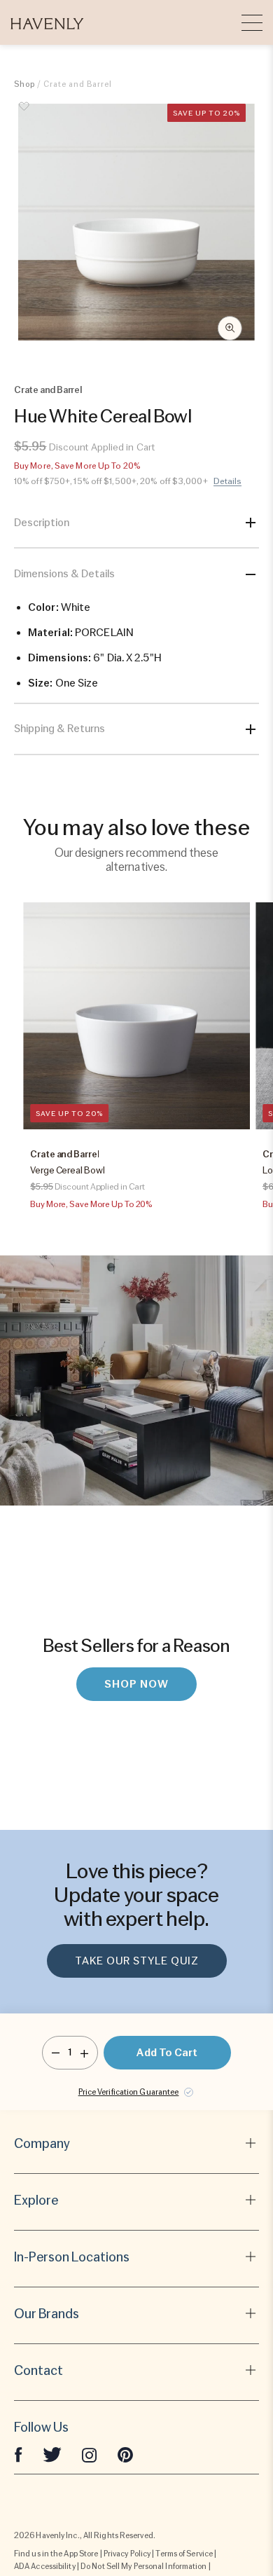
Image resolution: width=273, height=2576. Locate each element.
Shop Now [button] (136, 1684)
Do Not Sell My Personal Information (144, 2566)
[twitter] (52, 2454)
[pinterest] (125, 2454)
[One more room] (84, 2053)
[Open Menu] (252, 22)
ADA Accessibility (45, 2566)
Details (228, 481)
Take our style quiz (137, 1961)
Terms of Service (184, 2554)
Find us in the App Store (56, 2554)
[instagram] (90, 2454)
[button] (47, 22)
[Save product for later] (24, 114)
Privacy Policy (127, 2554)
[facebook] (18, 2454)
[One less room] (56, 2053)
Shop (24, 84)
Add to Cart (167, 2053)
